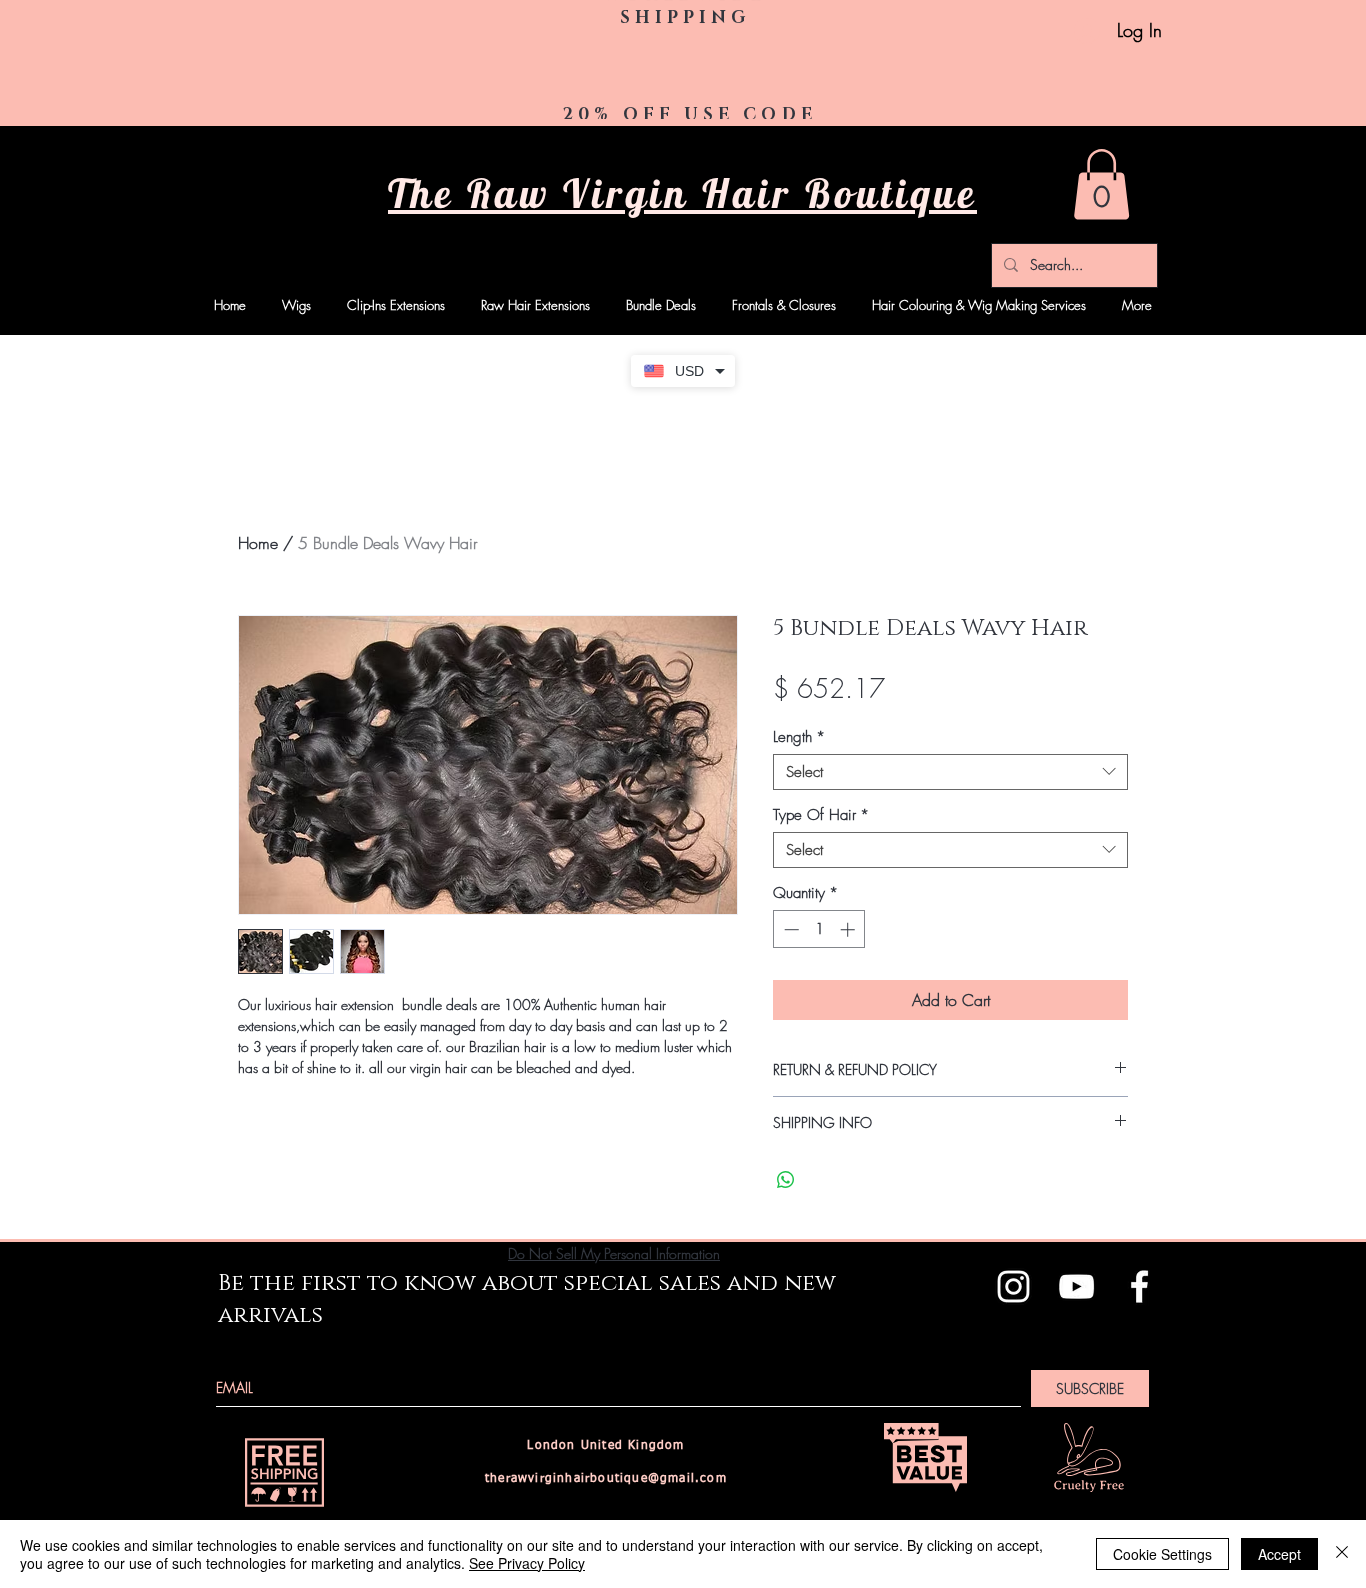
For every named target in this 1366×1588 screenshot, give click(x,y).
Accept (1279, 1554)
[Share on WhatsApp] (786, 1180)
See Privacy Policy (527, 1563)
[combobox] (950, 772)
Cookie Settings (1162, 1554)
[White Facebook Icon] (1139, 1286)
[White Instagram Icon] (1013, 1286)
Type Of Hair (821, 815)
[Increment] (849, 929)
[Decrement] (789, 929)
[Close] (1342, 1554)
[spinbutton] (819, 929)
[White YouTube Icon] (1076, 1286)
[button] (1101, 184)
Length (799, 737)
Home (258, 543)
